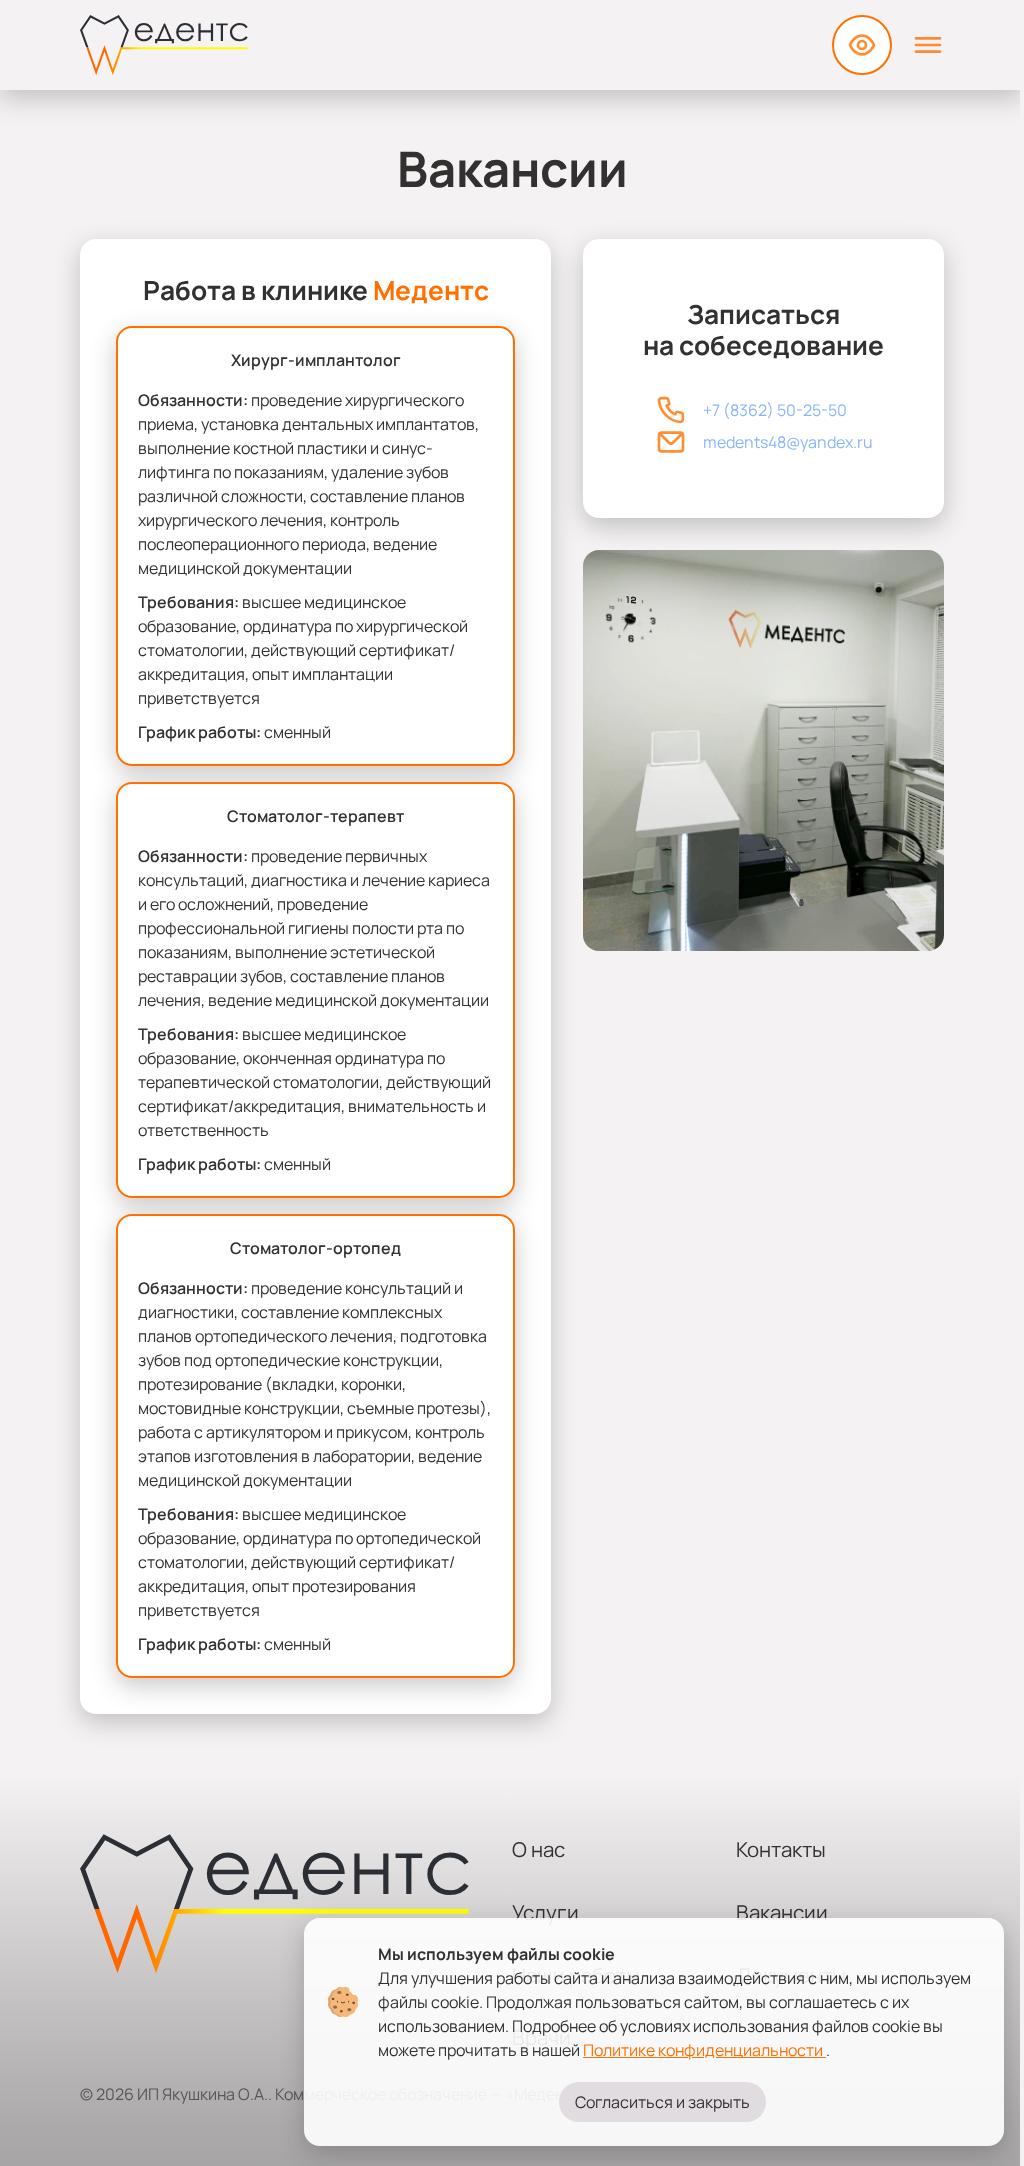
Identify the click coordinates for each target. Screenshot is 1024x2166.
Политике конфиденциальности (704, 2050)
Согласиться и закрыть (662, 2102)
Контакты (781, 1849)
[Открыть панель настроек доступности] (862, 45)
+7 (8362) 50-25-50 (775, 410)
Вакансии (782, 1912)
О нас (538, 1849)
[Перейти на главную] (164, 45)
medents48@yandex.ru (788, 442)
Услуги (545, 1912)
